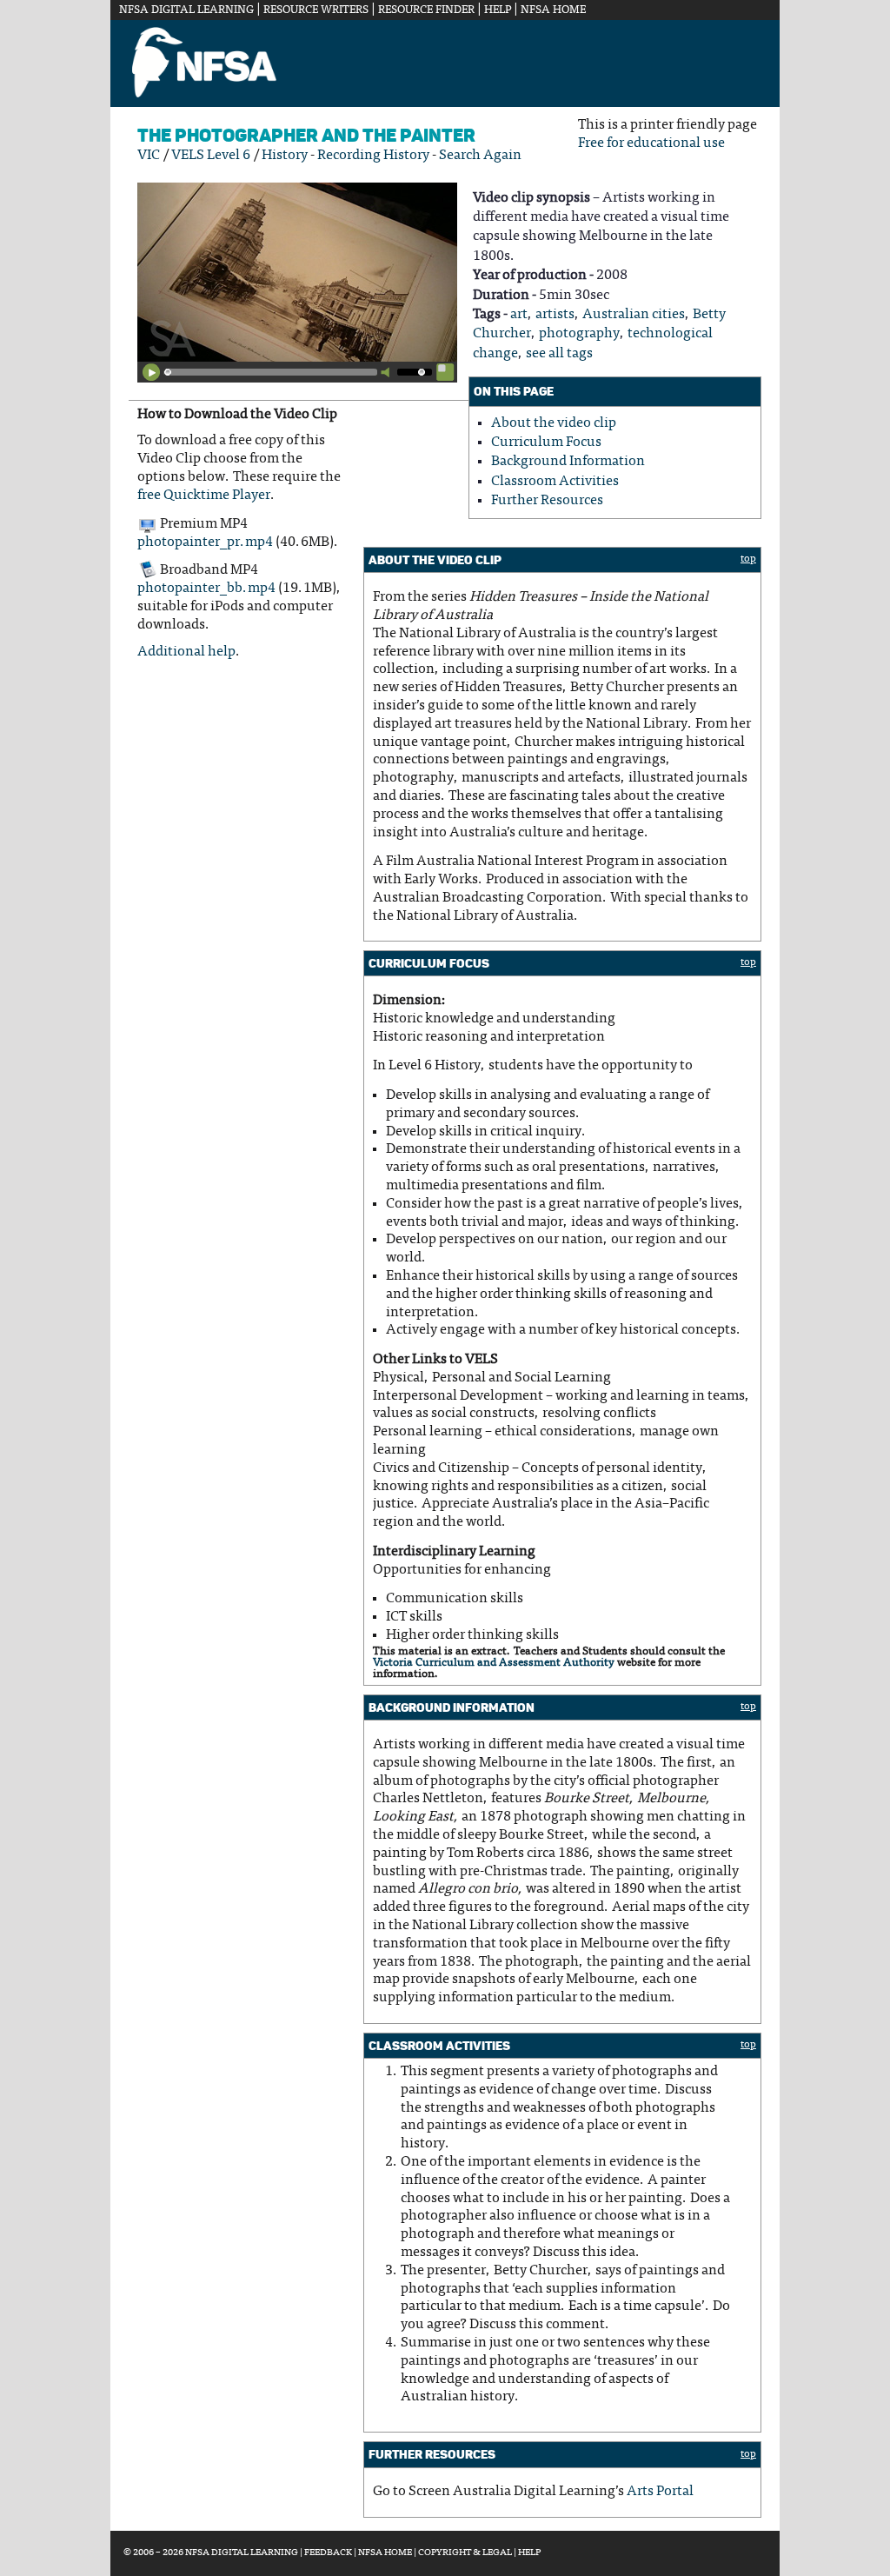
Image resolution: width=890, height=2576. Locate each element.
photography (579, 334)
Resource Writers (316, 10)
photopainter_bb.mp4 (206, 589)
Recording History (373, 156)
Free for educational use (651, 143)
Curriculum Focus (546, 443)
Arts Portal (660, 2492)
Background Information (568, 462)
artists (555, 315)
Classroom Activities (555, 482)
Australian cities (634, 315)
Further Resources (547, 501)
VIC (149, 156)
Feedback (328, 2553)
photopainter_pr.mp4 (205, 542)
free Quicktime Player (204, 496)
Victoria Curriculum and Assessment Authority (494, 1663)
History (285, 156)
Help (498, 10)
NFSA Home (553, 10)
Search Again (480, 156)
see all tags (559, 354)
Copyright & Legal (465, 2553)
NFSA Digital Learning (186, 10)
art (519, 315)
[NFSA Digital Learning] (204, 95)
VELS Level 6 (211, 156)
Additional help (186, 652)
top (748, 559)
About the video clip (554, 423)
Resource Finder (426, 10)
